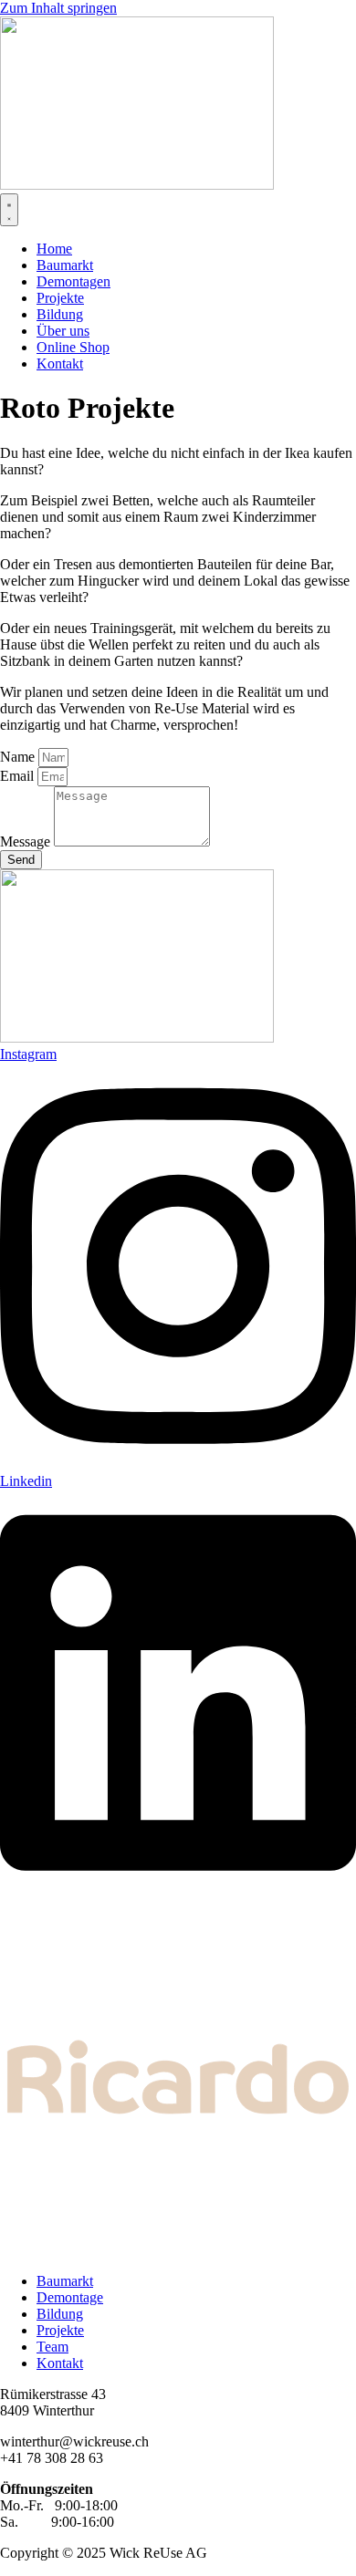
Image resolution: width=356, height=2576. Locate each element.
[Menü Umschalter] (9, 210)
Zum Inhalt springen (58, 8)
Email (19, 776)
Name (19, 757)
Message (27, 841)
